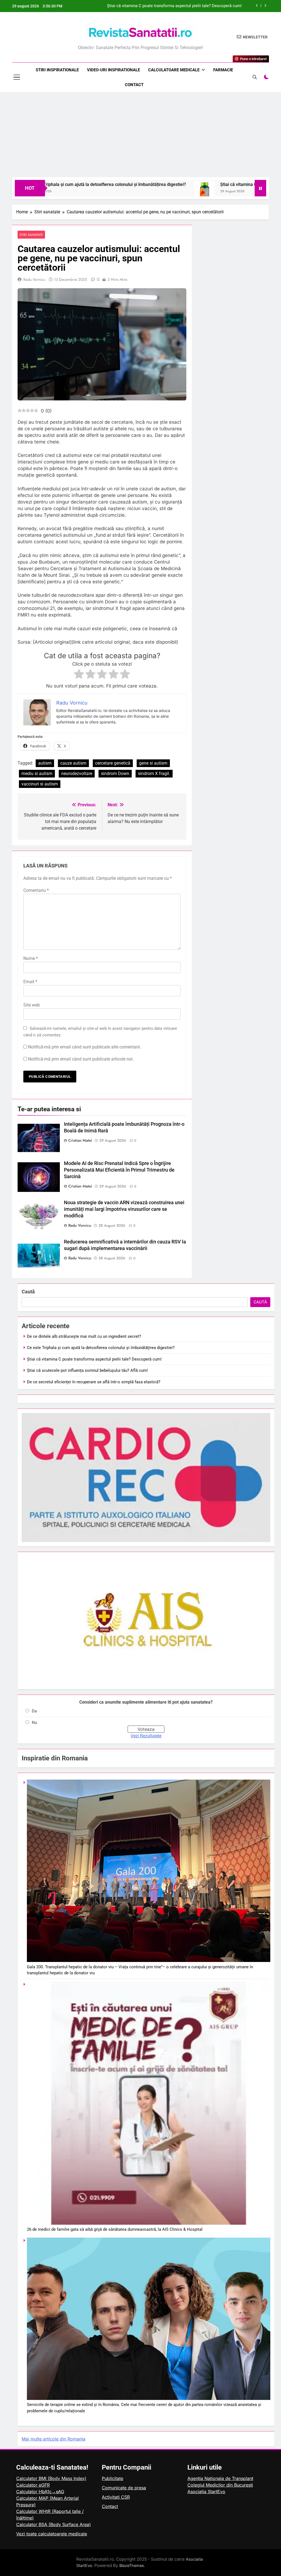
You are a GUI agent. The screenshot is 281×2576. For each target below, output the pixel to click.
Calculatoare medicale (174, 70)
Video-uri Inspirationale (113, 70)
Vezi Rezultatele (146, 1736)
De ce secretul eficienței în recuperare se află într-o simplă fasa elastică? (94, 1382)
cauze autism (73, 763)
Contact (134, 85)
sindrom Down (115, 774)
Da (34, 1711)
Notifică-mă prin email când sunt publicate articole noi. (81, 1059)
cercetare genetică (113, 763)
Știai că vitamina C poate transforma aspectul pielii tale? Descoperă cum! (194, 184)
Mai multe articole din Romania (54, 2439)
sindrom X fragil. (154, 774)
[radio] (79, 675)
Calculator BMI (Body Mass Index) (51, 2478)
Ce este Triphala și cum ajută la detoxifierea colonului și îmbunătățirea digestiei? (101, 1348)
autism (45, 763)
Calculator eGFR (33, 2485)
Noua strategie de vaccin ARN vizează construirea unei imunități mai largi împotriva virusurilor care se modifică (124, 1209)
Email (30, 982)
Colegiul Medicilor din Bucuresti (220, 2485)
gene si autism (153, 763)
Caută (28, 1292)
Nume (31, 958)
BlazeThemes (132, 2565)
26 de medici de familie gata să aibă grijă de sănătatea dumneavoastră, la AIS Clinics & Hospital (115, 2229)
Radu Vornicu (34, 279)
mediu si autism (37, 774)
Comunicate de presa (124, 2488)
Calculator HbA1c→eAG (40, 2492)
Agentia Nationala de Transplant (220, 2478)
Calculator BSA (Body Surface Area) (54, 2524)
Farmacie (223, 70)
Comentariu (36, 890)
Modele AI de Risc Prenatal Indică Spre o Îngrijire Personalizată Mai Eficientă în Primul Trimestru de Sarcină (119, 1170)
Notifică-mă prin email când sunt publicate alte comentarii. (85, 1047)
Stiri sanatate (31, 235)
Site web (32, 1005)
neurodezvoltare (77, 774)
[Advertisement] (140, 136)
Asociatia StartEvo (206, 2492)
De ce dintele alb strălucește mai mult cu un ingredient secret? (185, 6)
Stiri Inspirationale (57, 70)
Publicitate (113, 2478)
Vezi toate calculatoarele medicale (52, 2534)
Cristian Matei (80, 1140)
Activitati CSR (116, 2497)
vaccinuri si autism (40, 784)
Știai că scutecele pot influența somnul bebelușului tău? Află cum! (87, 1370)
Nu (34, 1723)
